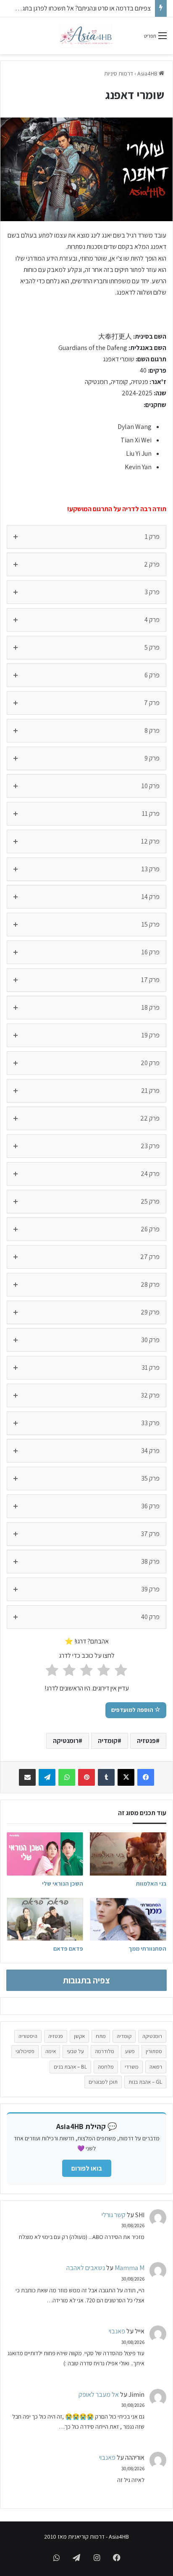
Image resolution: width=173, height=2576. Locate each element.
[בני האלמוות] (128, 1854)
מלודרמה (105, 2051)
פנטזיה (146, 1741)
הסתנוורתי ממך (147, 1949)
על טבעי (75, 2051)
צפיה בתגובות (86, 1980)
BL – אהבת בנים (70, 2067)
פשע (130, 2051)
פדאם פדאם (68, 1949)
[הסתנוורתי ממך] (128, 1919)
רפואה (156, 2067)
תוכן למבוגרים (103, 2082)
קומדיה (108, 1741)
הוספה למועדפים (133, 1710)
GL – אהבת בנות (145, 2082)
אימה (51, 2051)
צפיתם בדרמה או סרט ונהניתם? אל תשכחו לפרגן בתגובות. (81, 8)
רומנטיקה (66, 1741)
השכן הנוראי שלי (63, 1884)
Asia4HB (148, 73)
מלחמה (106, 2067)
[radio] (121, 1672)
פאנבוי (117, 2331)
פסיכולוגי (25, 2051)
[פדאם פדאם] (45, 1919)
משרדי (132, 2067)
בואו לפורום (87, 2168)
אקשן (79, 2036)
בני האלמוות (151, 1884)
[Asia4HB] (86, 36)
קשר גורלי (114, 2215)
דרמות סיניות (119, 73)
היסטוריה (28, 2036)
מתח (101, 2036)
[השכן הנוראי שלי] (45, 1854)
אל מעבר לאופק (99, 2394)
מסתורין (154, 2051)
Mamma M (130, 2268)
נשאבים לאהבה (86, 2268)
